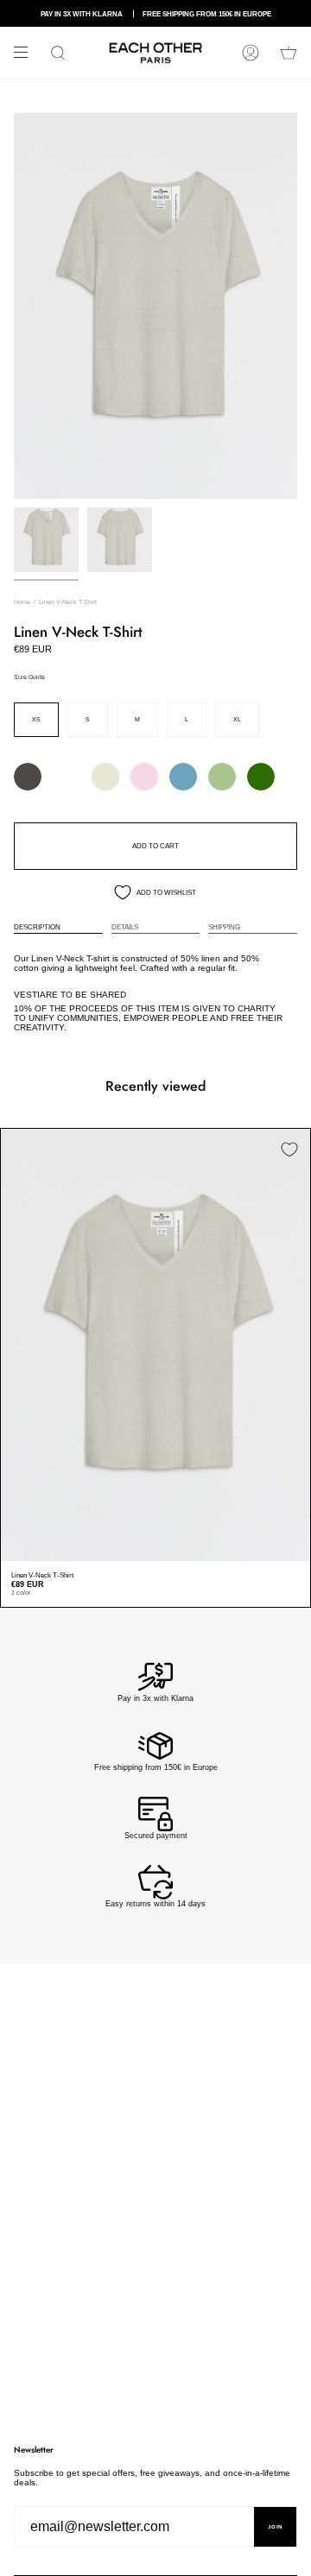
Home (22, 602)
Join (275, 2527)
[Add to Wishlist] (289, 1149)
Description (37, 927)
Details (125, 927)
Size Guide (29, 677)
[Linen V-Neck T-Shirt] (155, 1345)
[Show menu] (27, 53)
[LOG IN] (251, 53)
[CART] (289, 53)
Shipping (224, 927)
